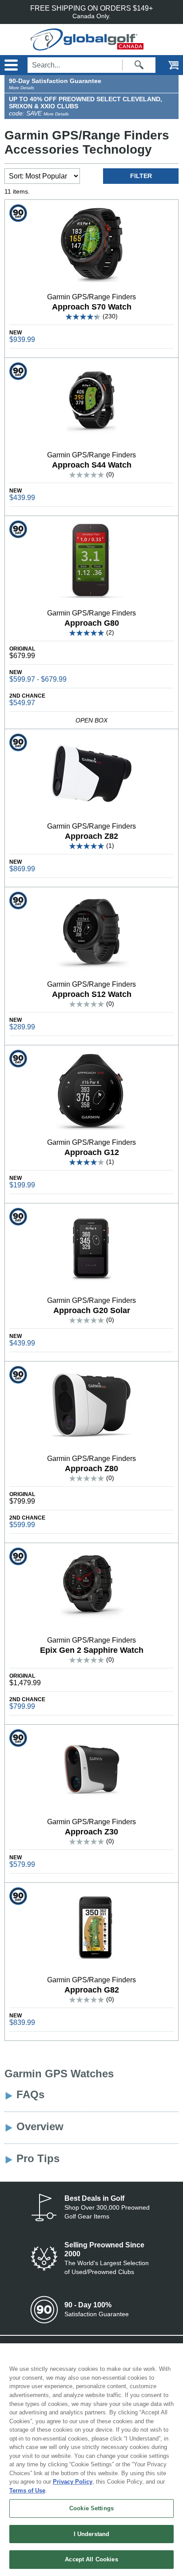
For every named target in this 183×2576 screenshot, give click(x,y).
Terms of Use (27, 2491)
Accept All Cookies (91, 2559)
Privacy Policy (73, 2482)
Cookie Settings (91, 2508)
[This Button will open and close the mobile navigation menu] (10, 65)
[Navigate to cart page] (167, 65)
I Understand (92, 2534)
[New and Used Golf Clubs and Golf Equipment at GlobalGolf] (92, 46)
